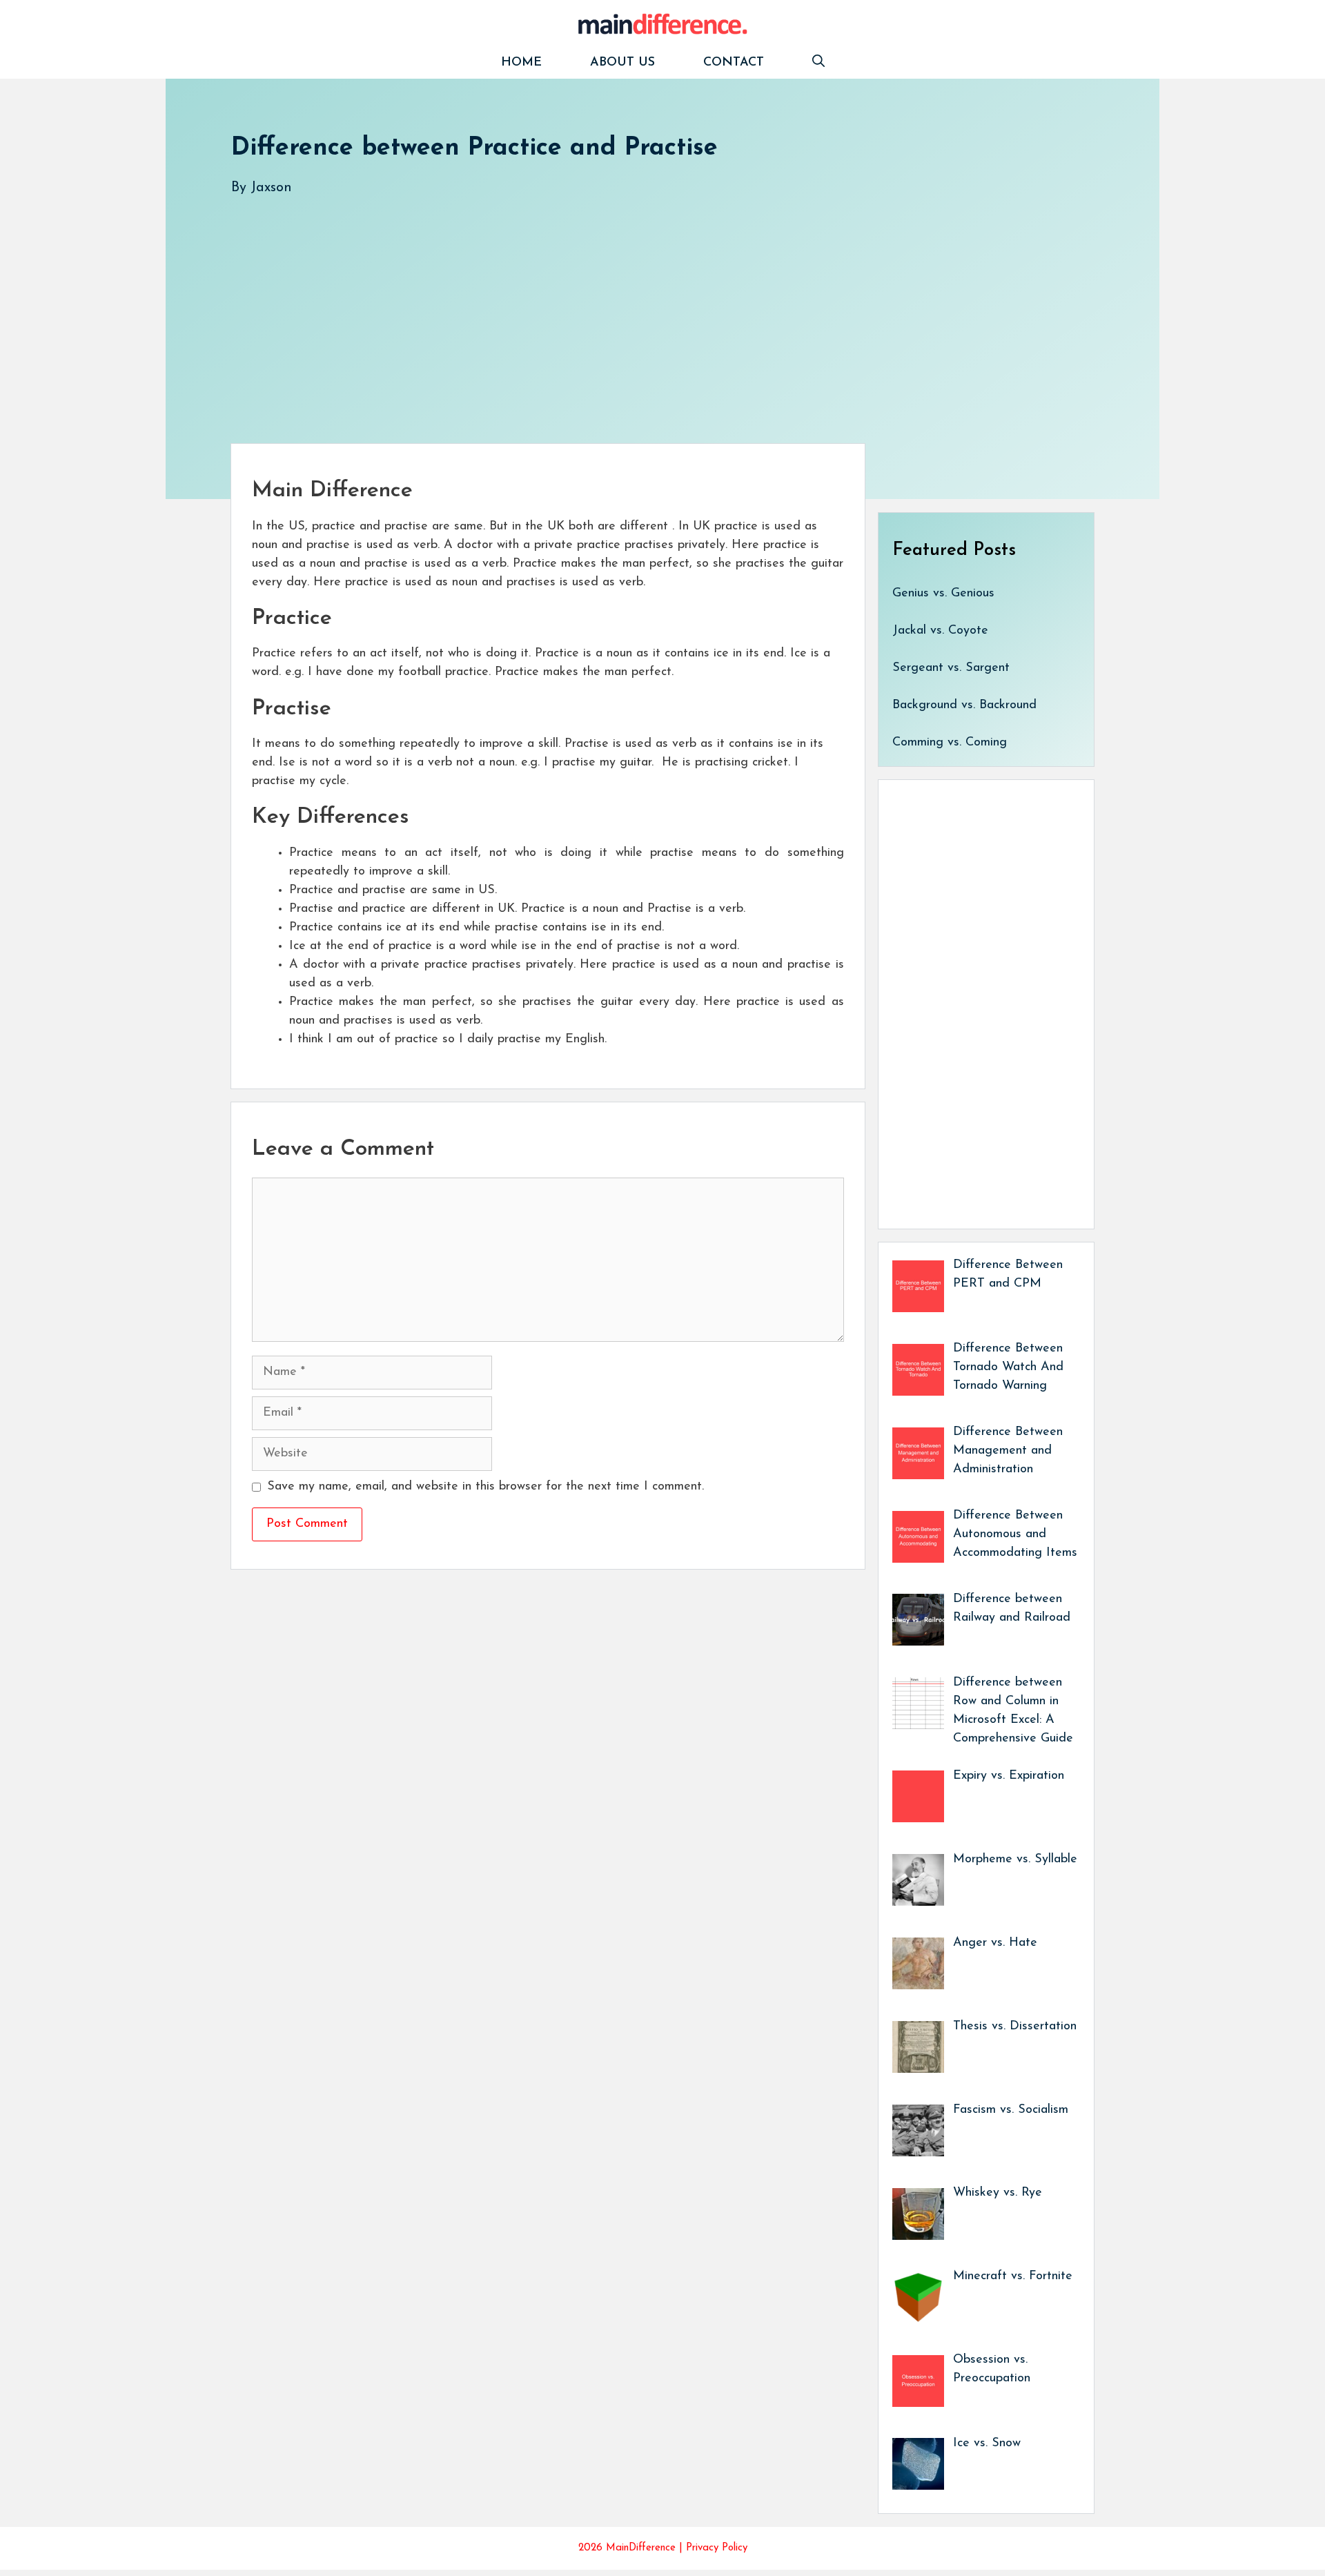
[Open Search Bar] (818, 63)
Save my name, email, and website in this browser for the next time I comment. (485, 1487)
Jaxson (271, 188)
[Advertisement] (645, 306)
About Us (622, 63)
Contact (734, 63)
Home (521, 63)
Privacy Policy (717, 2548)
